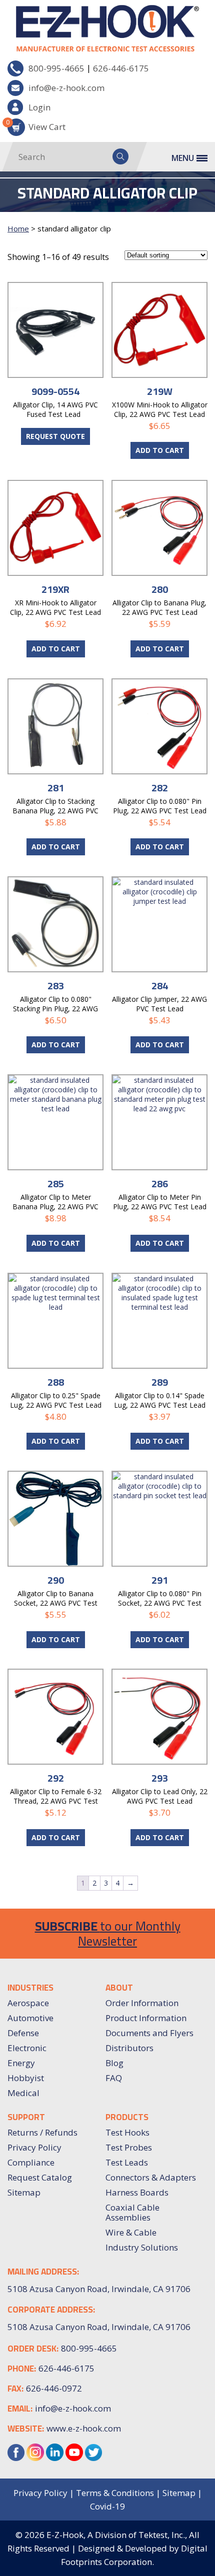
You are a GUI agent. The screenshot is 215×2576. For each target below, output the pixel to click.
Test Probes (129, 2147)
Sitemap (24, 2192)
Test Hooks (127, 2132)
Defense (23, 2033)
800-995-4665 (56, 68)
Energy (21, 2063)
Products (127, 2117)
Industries (30, 1988)
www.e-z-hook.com (84, 2428)
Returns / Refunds (42, 2132)
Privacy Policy (34, 2147)
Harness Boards (137, 2192)
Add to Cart (160, 450)
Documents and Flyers (149, 2033)
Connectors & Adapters (151, 2177)
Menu (183, 158)
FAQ (114, 2078)
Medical (23, 2093)
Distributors (129, 2048)
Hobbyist (26, 2078)
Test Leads (127, 2162)
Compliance (31, 2162)
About (119, 1988)
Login (39, 107)
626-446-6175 (121, 68)
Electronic (27, 2048)
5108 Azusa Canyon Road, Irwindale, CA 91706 (99, 2327)
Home (18, 228)
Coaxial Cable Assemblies (132, 2212)
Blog (114, 2063)
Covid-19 (107, 2506)
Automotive (30, 2018)
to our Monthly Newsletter (108, 1933)
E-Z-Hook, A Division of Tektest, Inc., (117, 2535)
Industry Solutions (142, 2247)
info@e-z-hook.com (66, 88)
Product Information (146, 2018)
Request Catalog (40, 2177)
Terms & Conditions (115, 2493)
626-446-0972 (54, 2388)
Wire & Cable (131, 2232)
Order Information (142, 2003)
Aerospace (28, 2003)
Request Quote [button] (55, 436)
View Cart (36, 125)
